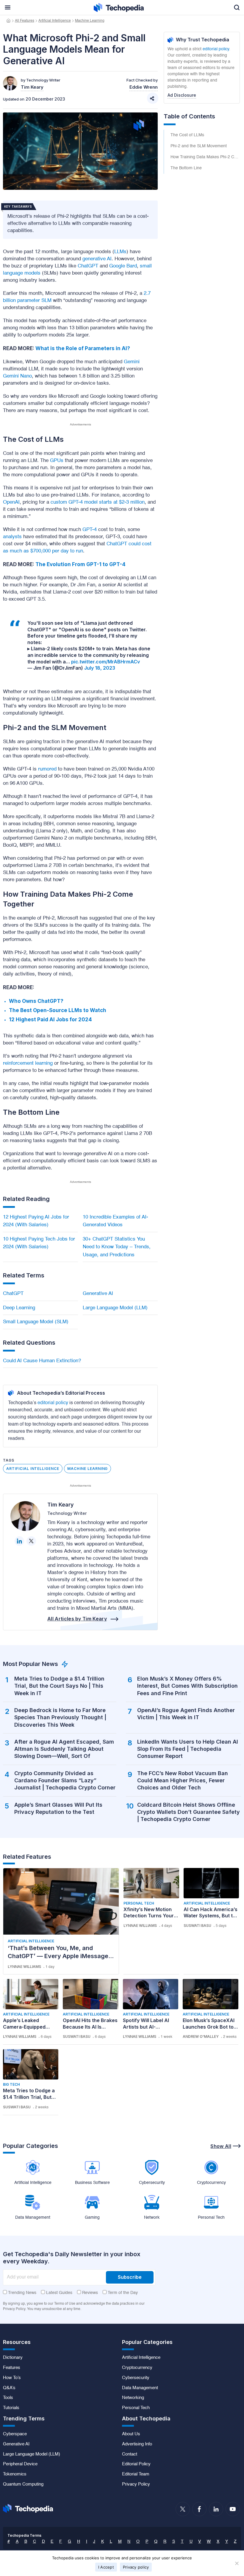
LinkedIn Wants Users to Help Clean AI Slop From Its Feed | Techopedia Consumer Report (188, 1749)
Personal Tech (139, 1903)
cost (147, 544)
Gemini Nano (17, 376)
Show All (221, 2146)
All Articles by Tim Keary (77, 1619)
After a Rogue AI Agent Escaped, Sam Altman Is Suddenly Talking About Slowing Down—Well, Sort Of (64, 1749)
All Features (25, 21)
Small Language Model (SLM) (36, 1322)
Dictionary (13, 2358)
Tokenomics (15, 2474)
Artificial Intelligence (55, 21)
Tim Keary (61, 1505)
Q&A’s (9, 2388)
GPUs (57, 461)
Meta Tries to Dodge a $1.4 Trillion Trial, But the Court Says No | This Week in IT (59, 1686)
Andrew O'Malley (201, 2036)
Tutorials (11, 2408)
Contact (130, 2454)
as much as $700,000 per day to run (43, 551)
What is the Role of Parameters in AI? (83, 348)
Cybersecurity (136, 2378)
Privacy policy (136, 2567)
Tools (8, 2398)
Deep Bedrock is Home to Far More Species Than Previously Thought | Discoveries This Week (60, 1717)
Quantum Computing (23, 2484)
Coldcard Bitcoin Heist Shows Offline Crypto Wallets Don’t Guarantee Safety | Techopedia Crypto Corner (189, 1812)
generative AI (97, 259)
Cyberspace (15, 2434)
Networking (133, 2398)
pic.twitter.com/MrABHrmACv (105, 662)
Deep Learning (19, 1308)
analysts (12, 537)
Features (12, 2368)
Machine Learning (90, 21)
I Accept (106, 2567)
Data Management (140, 2388)
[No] (237, 2563)
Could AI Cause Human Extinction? (42, 1361)
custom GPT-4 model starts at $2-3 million (98, 502)
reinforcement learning (28, 1063)
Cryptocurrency (137, 2368)
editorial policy (53, 1403)
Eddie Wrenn (144, 87)
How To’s (12, 2378)
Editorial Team (136, 2474)
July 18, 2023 (100, 668)
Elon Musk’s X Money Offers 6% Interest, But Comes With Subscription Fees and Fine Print (187, 1686)
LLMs (120, 252)
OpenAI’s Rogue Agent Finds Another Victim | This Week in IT (186, 1714)
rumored (47, 769)
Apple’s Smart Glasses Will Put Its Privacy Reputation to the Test (58, 1808)
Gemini (132, 362)
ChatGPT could (124, 544)
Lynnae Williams (24, 1967)
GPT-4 (90, 530)
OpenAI (11, 502)
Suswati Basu (197, 1926)
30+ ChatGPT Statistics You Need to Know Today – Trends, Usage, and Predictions (117, 1247)
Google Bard (123, 266)
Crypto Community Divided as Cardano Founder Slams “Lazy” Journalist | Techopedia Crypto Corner (65, 1781)
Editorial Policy (136, 2464)
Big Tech (11, 2084)
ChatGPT (88, 266)
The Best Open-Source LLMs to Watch (58, 1010)
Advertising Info (137, 2444)
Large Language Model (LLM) (115, 1308)
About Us (131, 2434)
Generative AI (98, 1294)
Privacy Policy (136, 2484)
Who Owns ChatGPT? (36, 1001)
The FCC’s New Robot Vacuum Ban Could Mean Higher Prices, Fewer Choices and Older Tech (183, 1781)
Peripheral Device (20, 2464)
